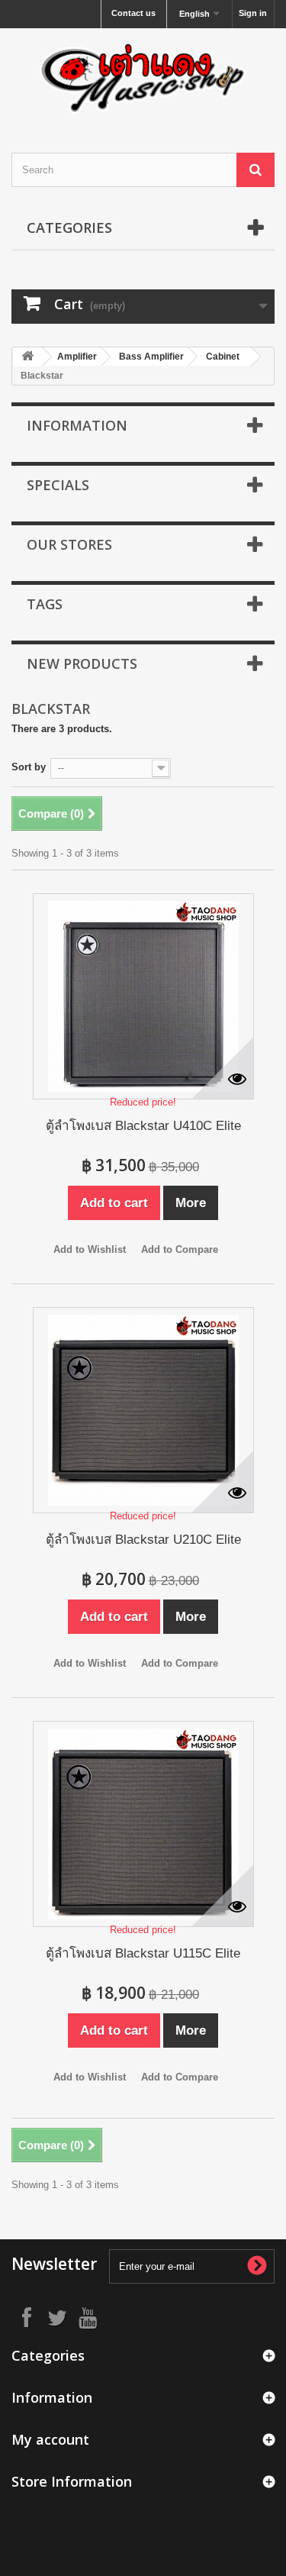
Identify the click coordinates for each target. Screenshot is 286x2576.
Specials (58, 485)
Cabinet (223, 357)
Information (77, 425)
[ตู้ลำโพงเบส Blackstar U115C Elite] (143, 1824)
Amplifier (77, 357)
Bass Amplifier (151, 357)
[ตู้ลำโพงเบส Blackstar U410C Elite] (143, 996)
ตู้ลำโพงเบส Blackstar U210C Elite (143, 1540)
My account (50, 2439)
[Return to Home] (27, 357)
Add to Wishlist (90, 1249)
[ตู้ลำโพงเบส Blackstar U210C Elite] (143, 1410)
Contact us (133, 13)
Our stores (69, 544)
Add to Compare (180, 1249)
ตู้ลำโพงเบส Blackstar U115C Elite (143, 1953)
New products (82, 663)
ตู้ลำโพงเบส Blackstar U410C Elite (143, 1126)
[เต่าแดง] (143, 77)
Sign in (253, 13)
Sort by (29, 767)
